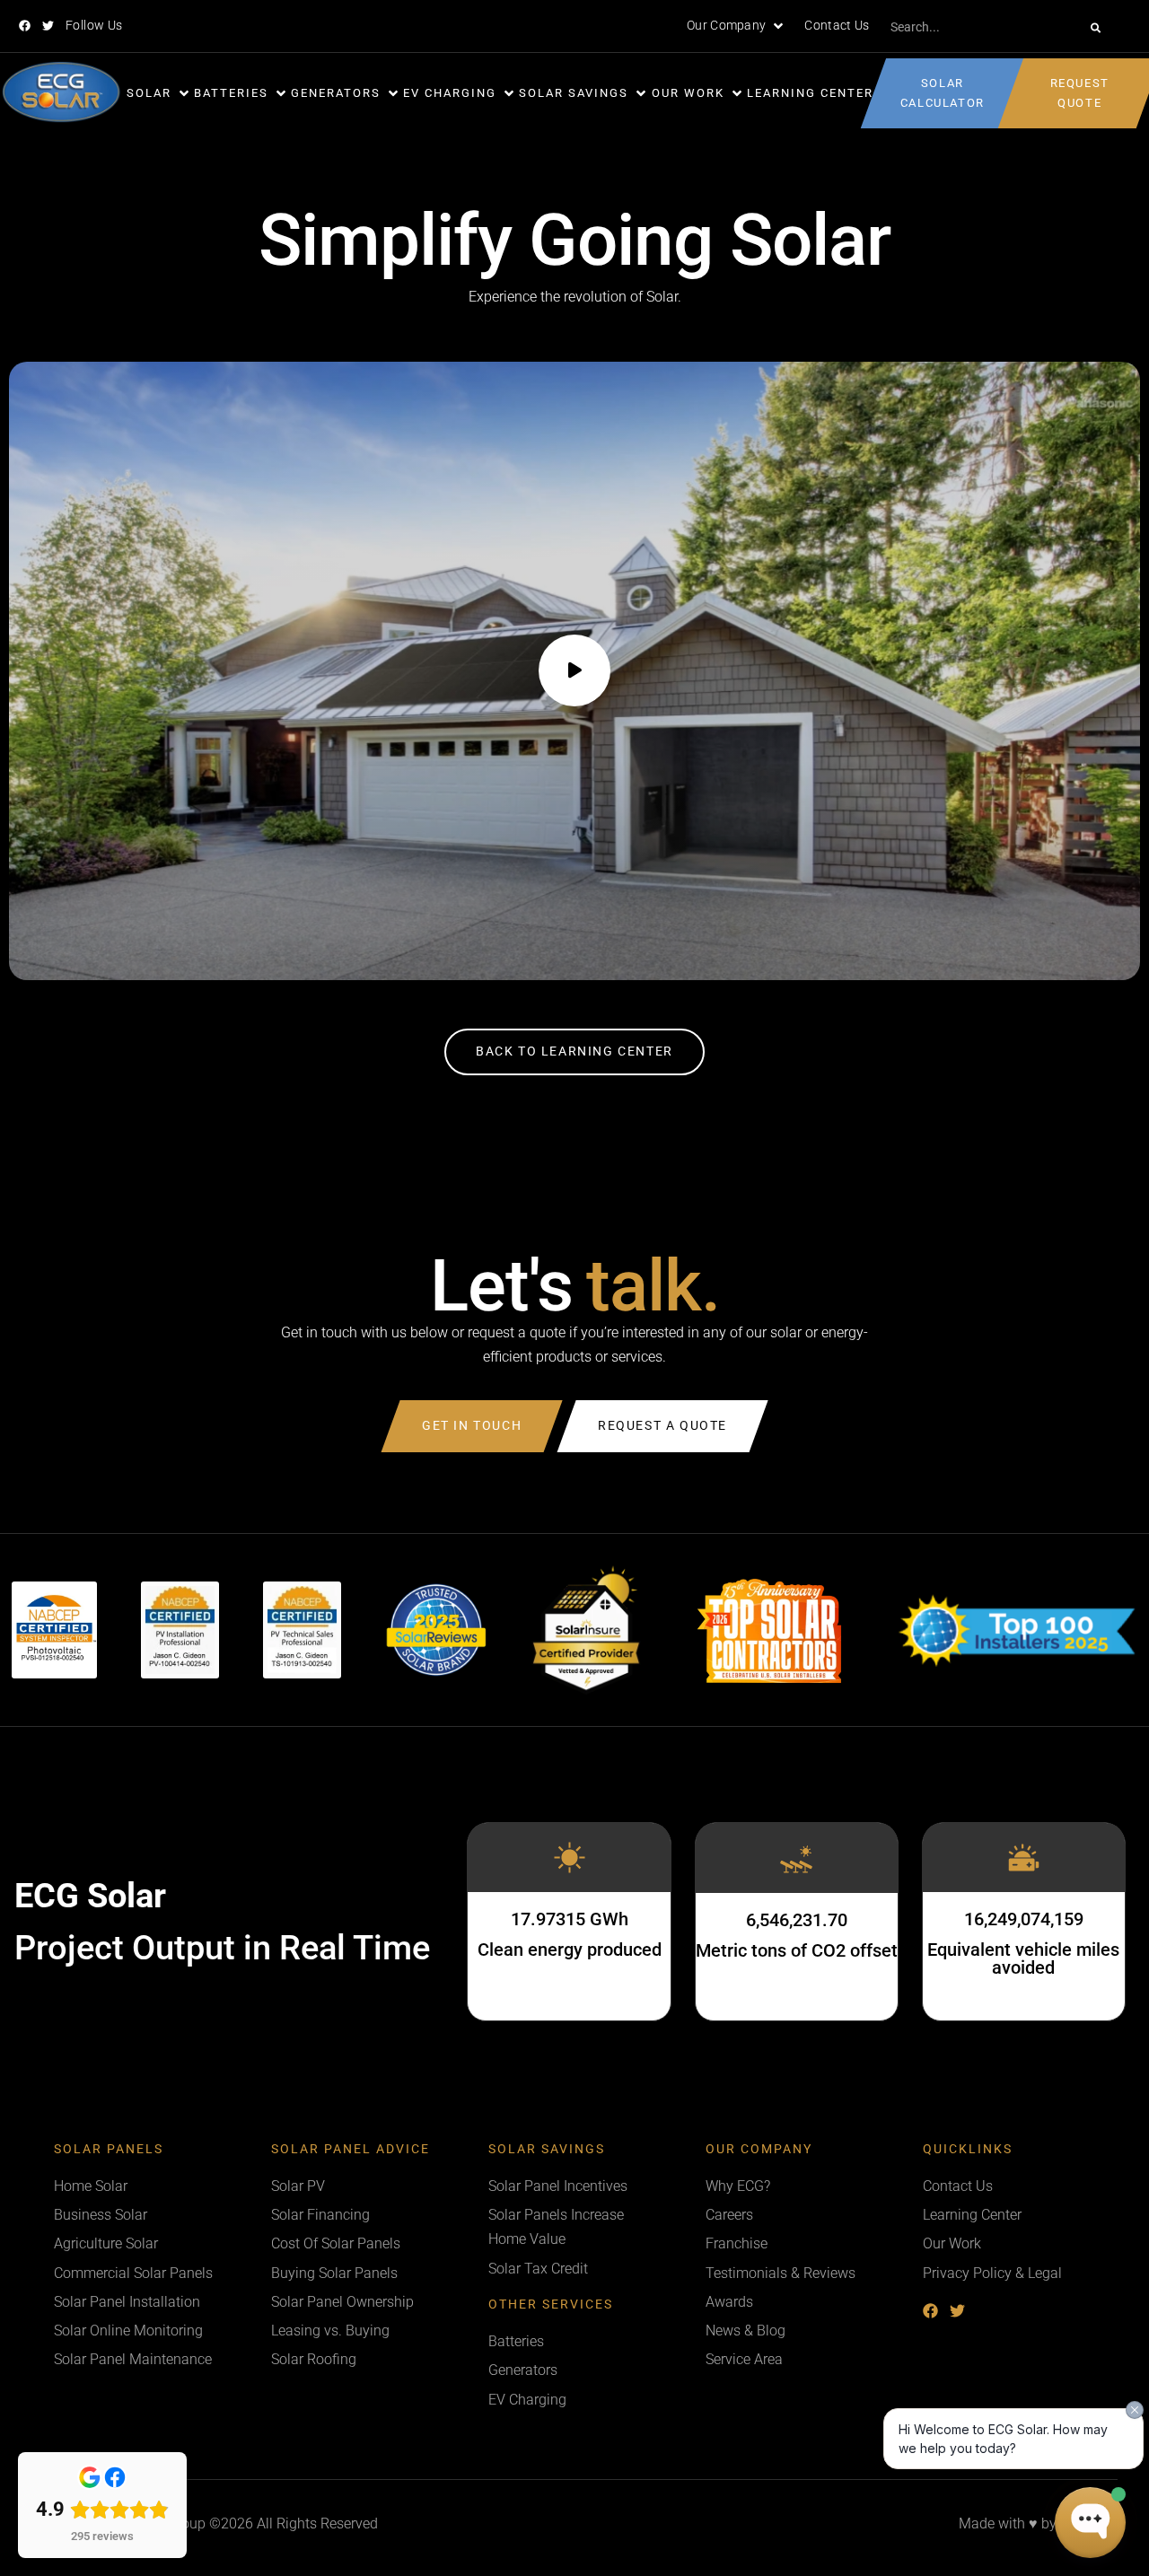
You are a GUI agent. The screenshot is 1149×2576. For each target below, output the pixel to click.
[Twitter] (48, 26)
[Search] (1096, 28)
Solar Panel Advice (351, 2149)
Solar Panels (109, 2149)
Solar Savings (547, 2149)
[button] (737, 26)
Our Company (759, 2149)
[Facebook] (25, 26)
